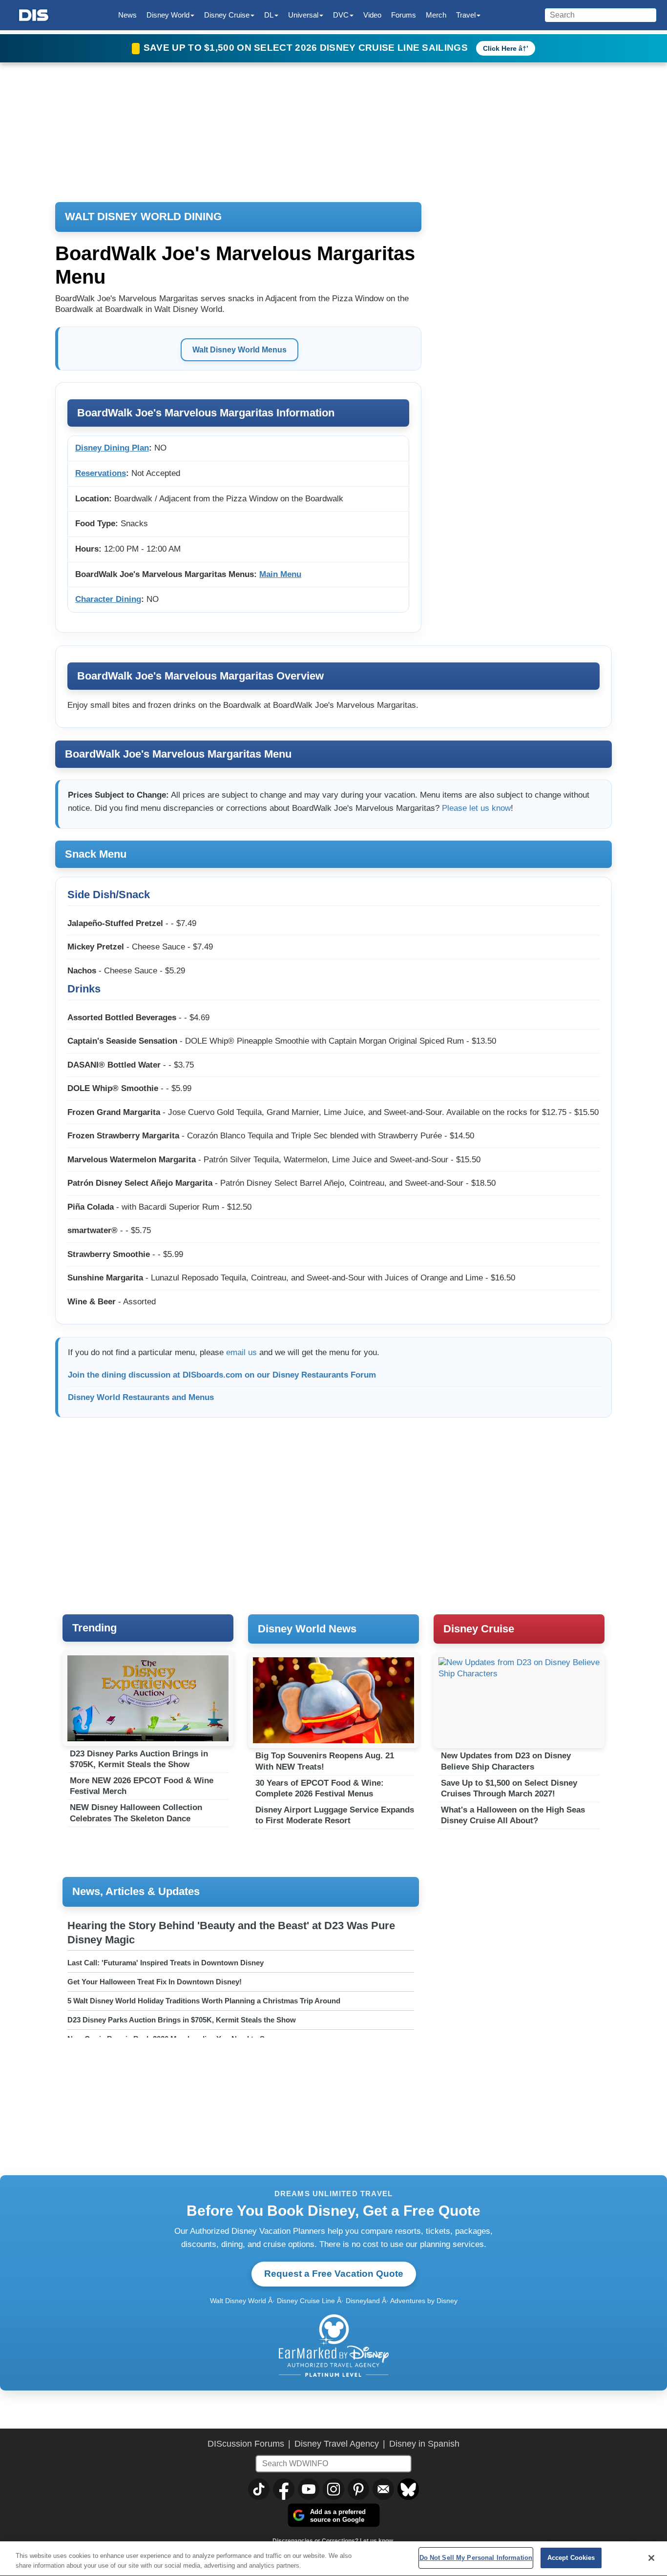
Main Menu (280, 574)
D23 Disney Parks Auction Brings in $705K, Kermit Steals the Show (139, 1759)
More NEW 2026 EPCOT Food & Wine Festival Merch (142, 1786)
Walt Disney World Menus (240, 350)
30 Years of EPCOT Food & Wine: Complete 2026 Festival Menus (320, 1788)
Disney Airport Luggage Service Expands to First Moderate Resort (335, 1815)
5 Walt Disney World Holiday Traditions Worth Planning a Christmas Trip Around (204, 2001)
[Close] (651, 2558)
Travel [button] (466, 15)
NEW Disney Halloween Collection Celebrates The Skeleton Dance (136, 1813)
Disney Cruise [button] (227, 15)
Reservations (101, 473)
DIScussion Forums (246, 2444)
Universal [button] (303, 15)
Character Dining (108, 599)
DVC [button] (341, 15)
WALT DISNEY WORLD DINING (143, 216)
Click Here (500, 48)
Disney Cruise (479, 1629)
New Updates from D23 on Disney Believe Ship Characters (506, 1761)
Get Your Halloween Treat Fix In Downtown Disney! (155, 1982)
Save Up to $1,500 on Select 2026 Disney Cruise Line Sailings (307, 48)
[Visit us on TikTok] (259, 2489)
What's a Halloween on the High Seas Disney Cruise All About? (513, 1815)
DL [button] (269, 15)
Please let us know (476, 808)
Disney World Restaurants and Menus (141, 1397)
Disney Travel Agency (337, 2444)
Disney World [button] (168, 15)
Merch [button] (436, 15)
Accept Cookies (571, 2558)
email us (241, 1352)
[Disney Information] (34, 15)
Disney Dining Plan (112, 448)
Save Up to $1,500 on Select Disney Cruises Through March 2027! (509, 1788)
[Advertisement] (333, 1520)
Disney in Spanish (424, 2444)
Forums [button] (404, 15)
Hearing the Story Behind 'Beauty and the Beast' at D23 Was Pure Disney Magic (231, 1933)
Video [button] (372, 15)
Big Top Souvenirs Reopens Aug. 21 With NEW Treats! (325, 1761)
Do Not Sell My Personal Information (476, 2558)
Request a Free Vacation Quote (334, 2274)
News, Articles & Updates (136, 1891)
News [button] (127, 15)
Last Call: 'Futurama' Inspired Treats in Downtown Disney (166, 1963)
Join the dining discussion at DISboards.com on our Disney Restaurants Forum (222, 1375)
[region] (333, 2559)
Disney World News (307, 1629)
